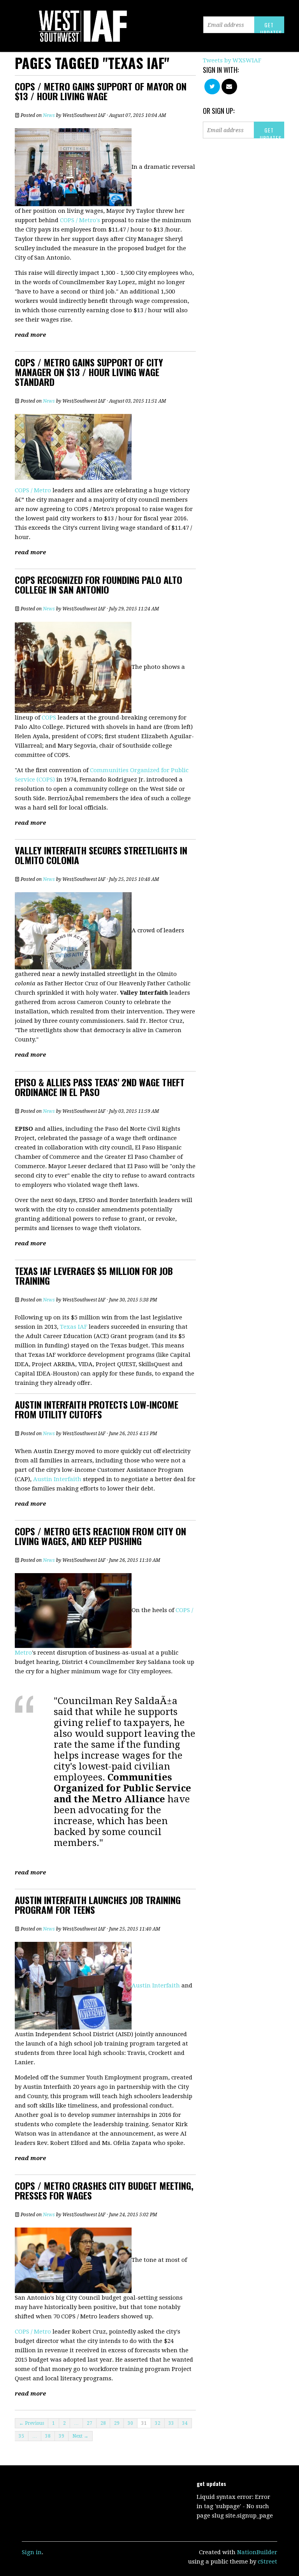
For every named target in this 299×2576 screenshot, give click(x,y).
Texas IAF (74, 1327)
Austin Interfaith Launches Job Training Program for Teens (98, 1905)
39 (62, 2436)
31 (144, 2423)
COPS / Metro (33, 490)
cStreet (267, 2562)
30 (130, 2423)
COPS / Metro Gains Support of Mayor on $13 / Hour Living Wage (101, 91)
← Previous (32, 2423)
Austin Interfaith (57, 1479)
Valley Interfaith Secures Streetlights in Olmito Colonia (101, 855)
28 (103, 2423)
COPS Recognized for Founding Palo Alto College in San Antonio (98, 584)
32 (158, 2423)
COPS (49, 718)
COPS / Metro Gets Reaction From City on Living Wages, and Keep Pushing (100, 1536)
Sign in (32, 2552)
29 (117, 2423)
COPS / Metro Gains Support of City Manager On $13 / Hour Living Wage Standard (89, 372)
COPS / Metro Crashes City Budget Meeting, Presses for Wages (104, 2190)
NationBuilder (257, 2552)
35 (21, 2436)
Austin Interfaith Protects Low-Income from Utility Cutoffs (97, 1409)
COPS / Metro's (80, 220)
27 (90, 2423)
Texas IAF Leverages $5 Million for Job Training (94, 1276)
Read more (30, 335)
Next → (80, 2436)
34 (185, 2423)
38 (48, 2436)
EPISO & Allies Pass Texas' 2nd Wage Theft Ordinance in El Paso (100, 1087)
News (49, 115)
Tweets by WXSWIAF (232, 60)
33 (171, 2423)
